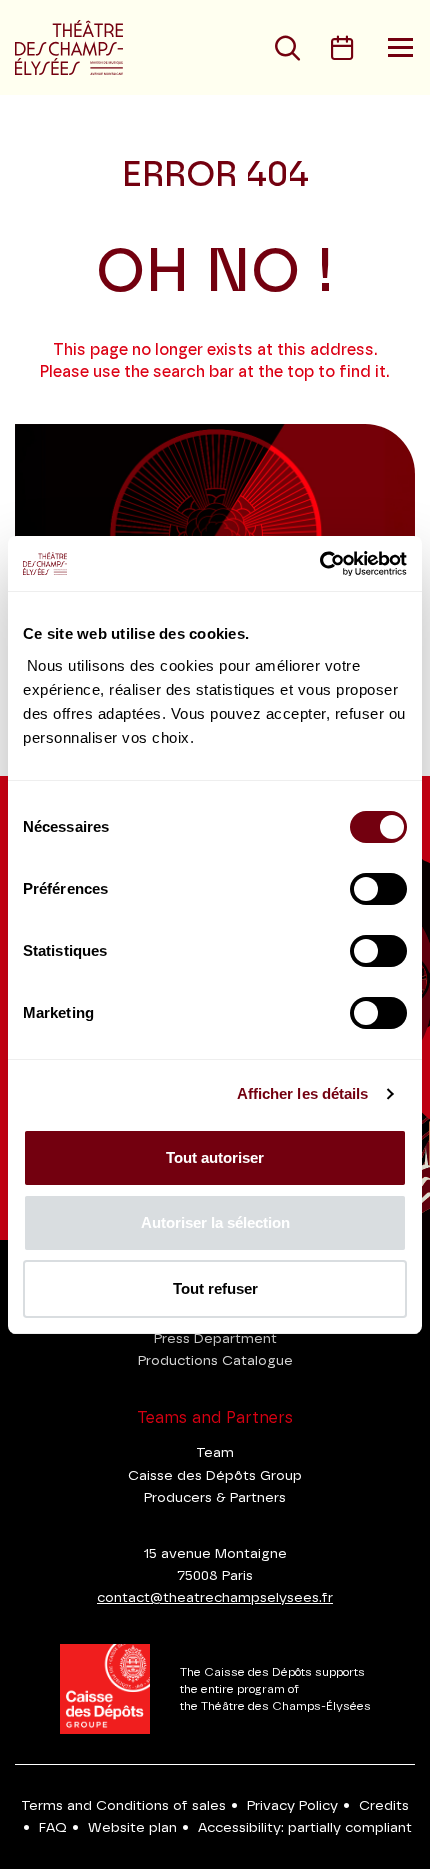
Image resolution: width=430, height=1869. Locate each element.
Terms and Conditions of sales (123, 1806)
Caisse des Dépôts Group (215, 1476)
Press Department (215, 1339)
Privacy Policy (292, 1806)
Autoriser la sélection (215, 1222)
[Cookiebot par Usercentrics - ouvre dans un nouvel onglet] (319, 564)
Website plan (132, 1828)
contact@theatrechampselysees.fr (215, 1598)
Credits (384, 1806)
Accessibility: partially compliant (305, 1828)
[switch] (378, 889)
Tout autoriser (215, 1157)
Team (215, 1453)
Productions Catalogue (215, 1361)
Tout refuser (215, 1288)
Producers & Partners (215, 1498)
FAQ (53, 1828)
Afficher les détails (303, 1093)
